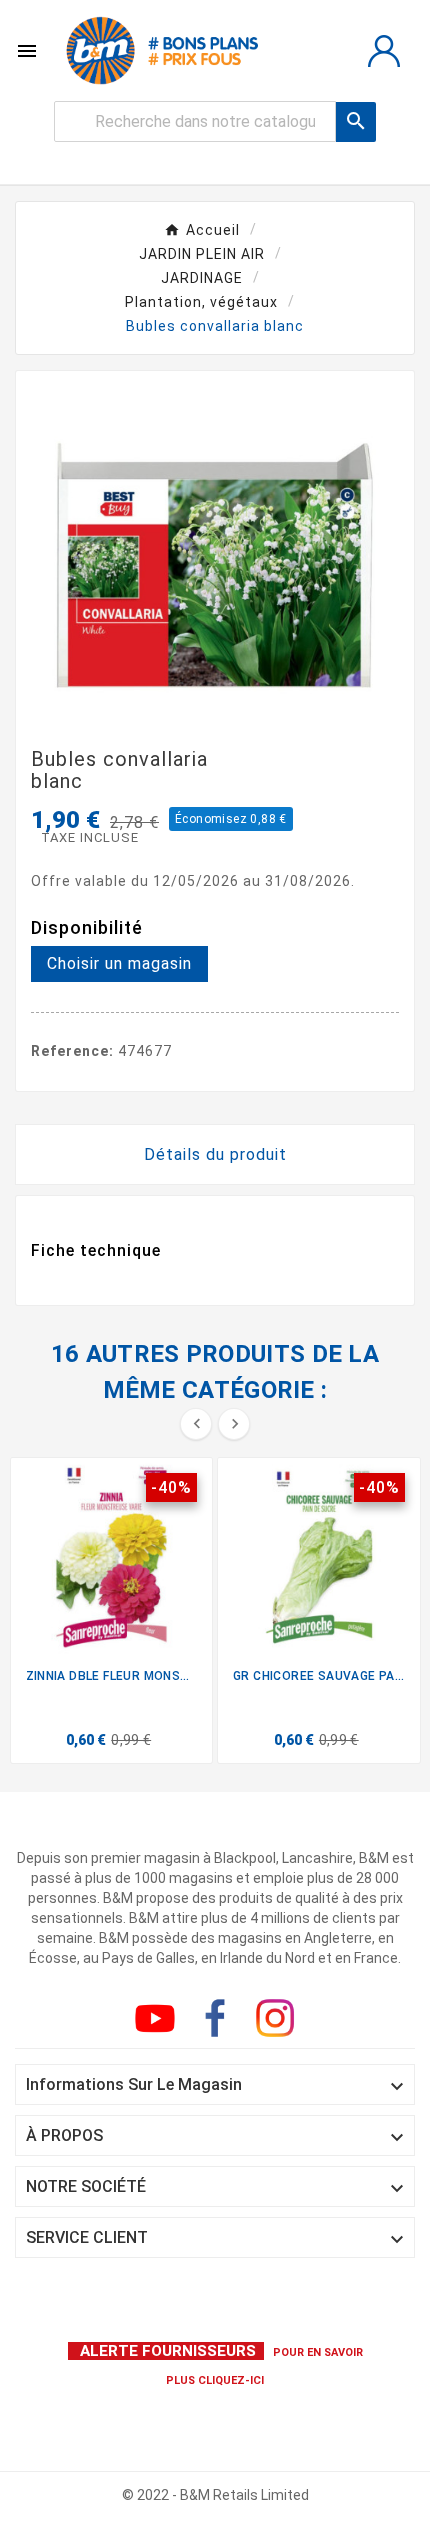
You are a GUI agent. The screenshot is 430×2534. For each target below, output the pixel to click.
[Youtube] (159, 2022)
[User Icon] (384, 51)
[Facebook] (219, 2022)
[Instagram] (279, 2022)
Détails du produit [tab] (215, 1154)
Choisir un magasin (119, 963)
